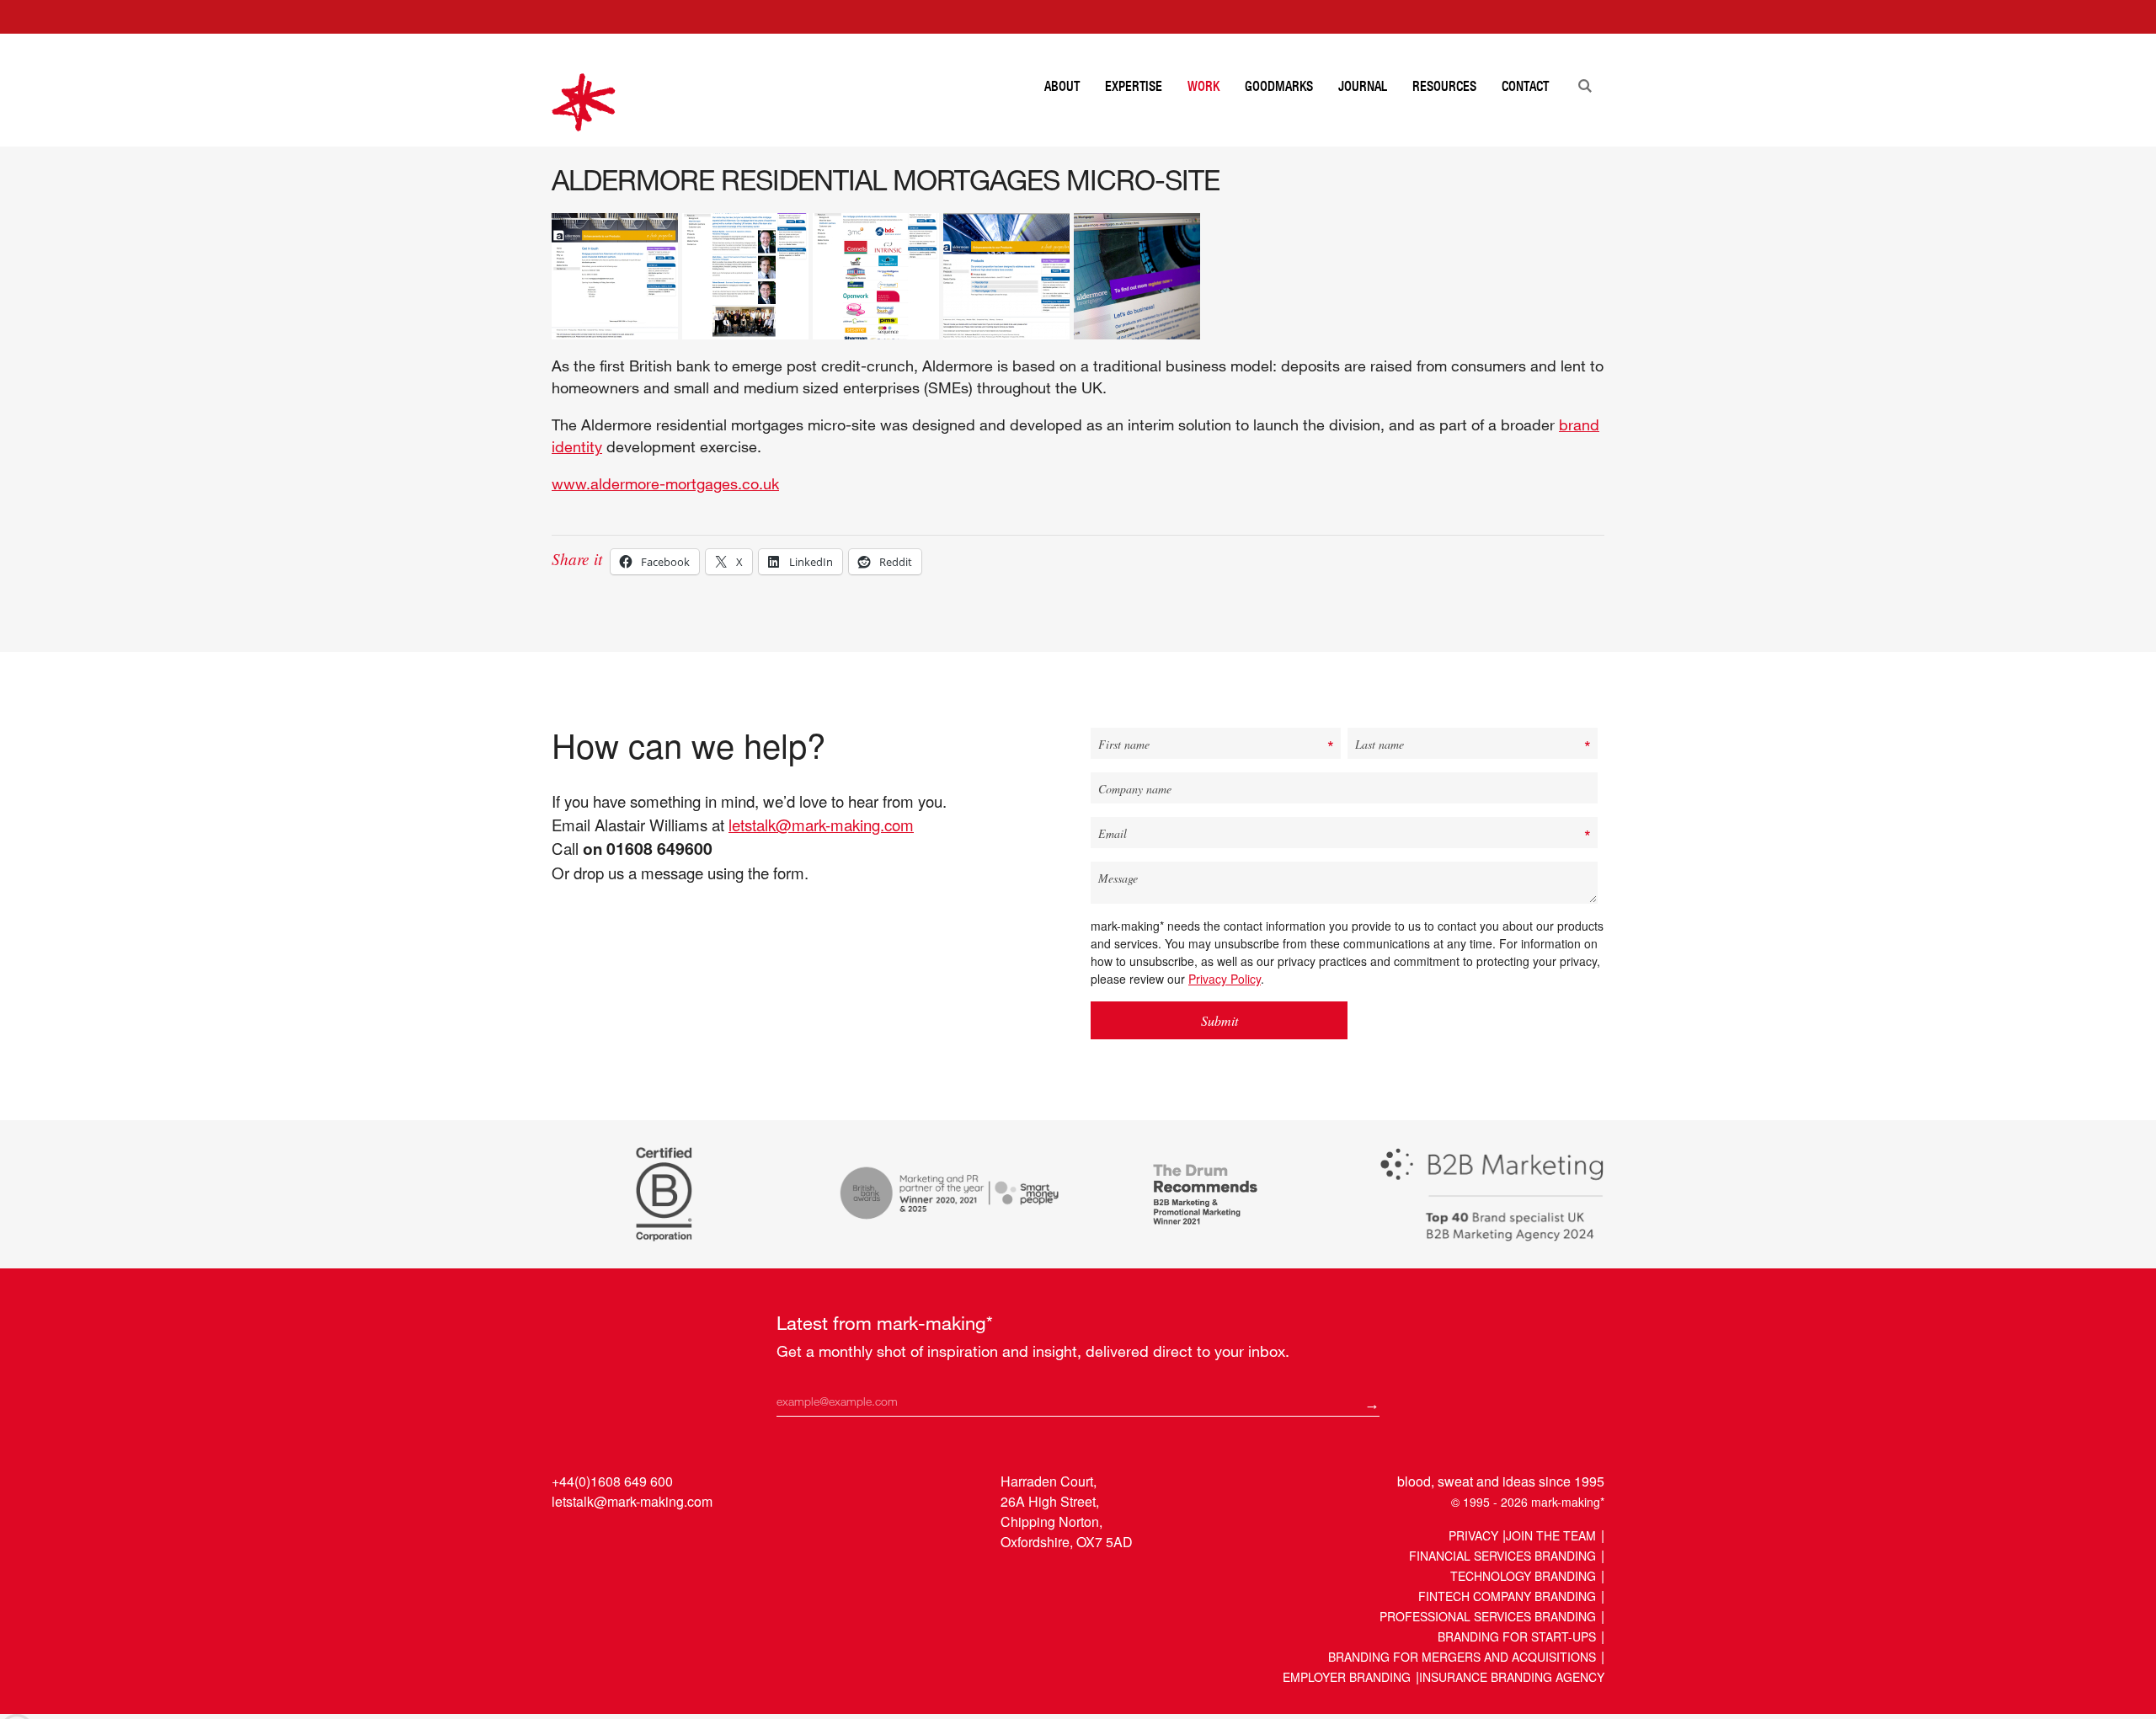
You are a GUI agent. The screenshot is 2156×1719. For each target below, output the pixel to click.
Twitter (598, 1540)
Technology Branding (1523, 1576)
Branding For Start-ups (1517, 1636)
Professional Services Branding (1488, 1616)
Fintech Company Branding (1507, 1596)
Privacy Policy (1225, 979)
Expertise (1134, 86)
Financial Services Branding (1502, 1556)
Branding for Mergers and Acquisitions (1462, 1657)
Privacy (1473, 1535)
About (1062, 86)
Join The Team (1551, 1535)
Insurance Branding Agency (1512, 1677)
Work (1203, 86)
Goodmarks (1279, 86)
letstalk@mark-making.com (821, 825)
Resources (1444, 86)
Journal (1363, 86)
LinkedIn (566, 1540)
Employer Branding (1347, 1677)
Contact (1525, 86)
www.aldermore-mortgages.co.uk (665, 483)
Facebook (630, 1540)
